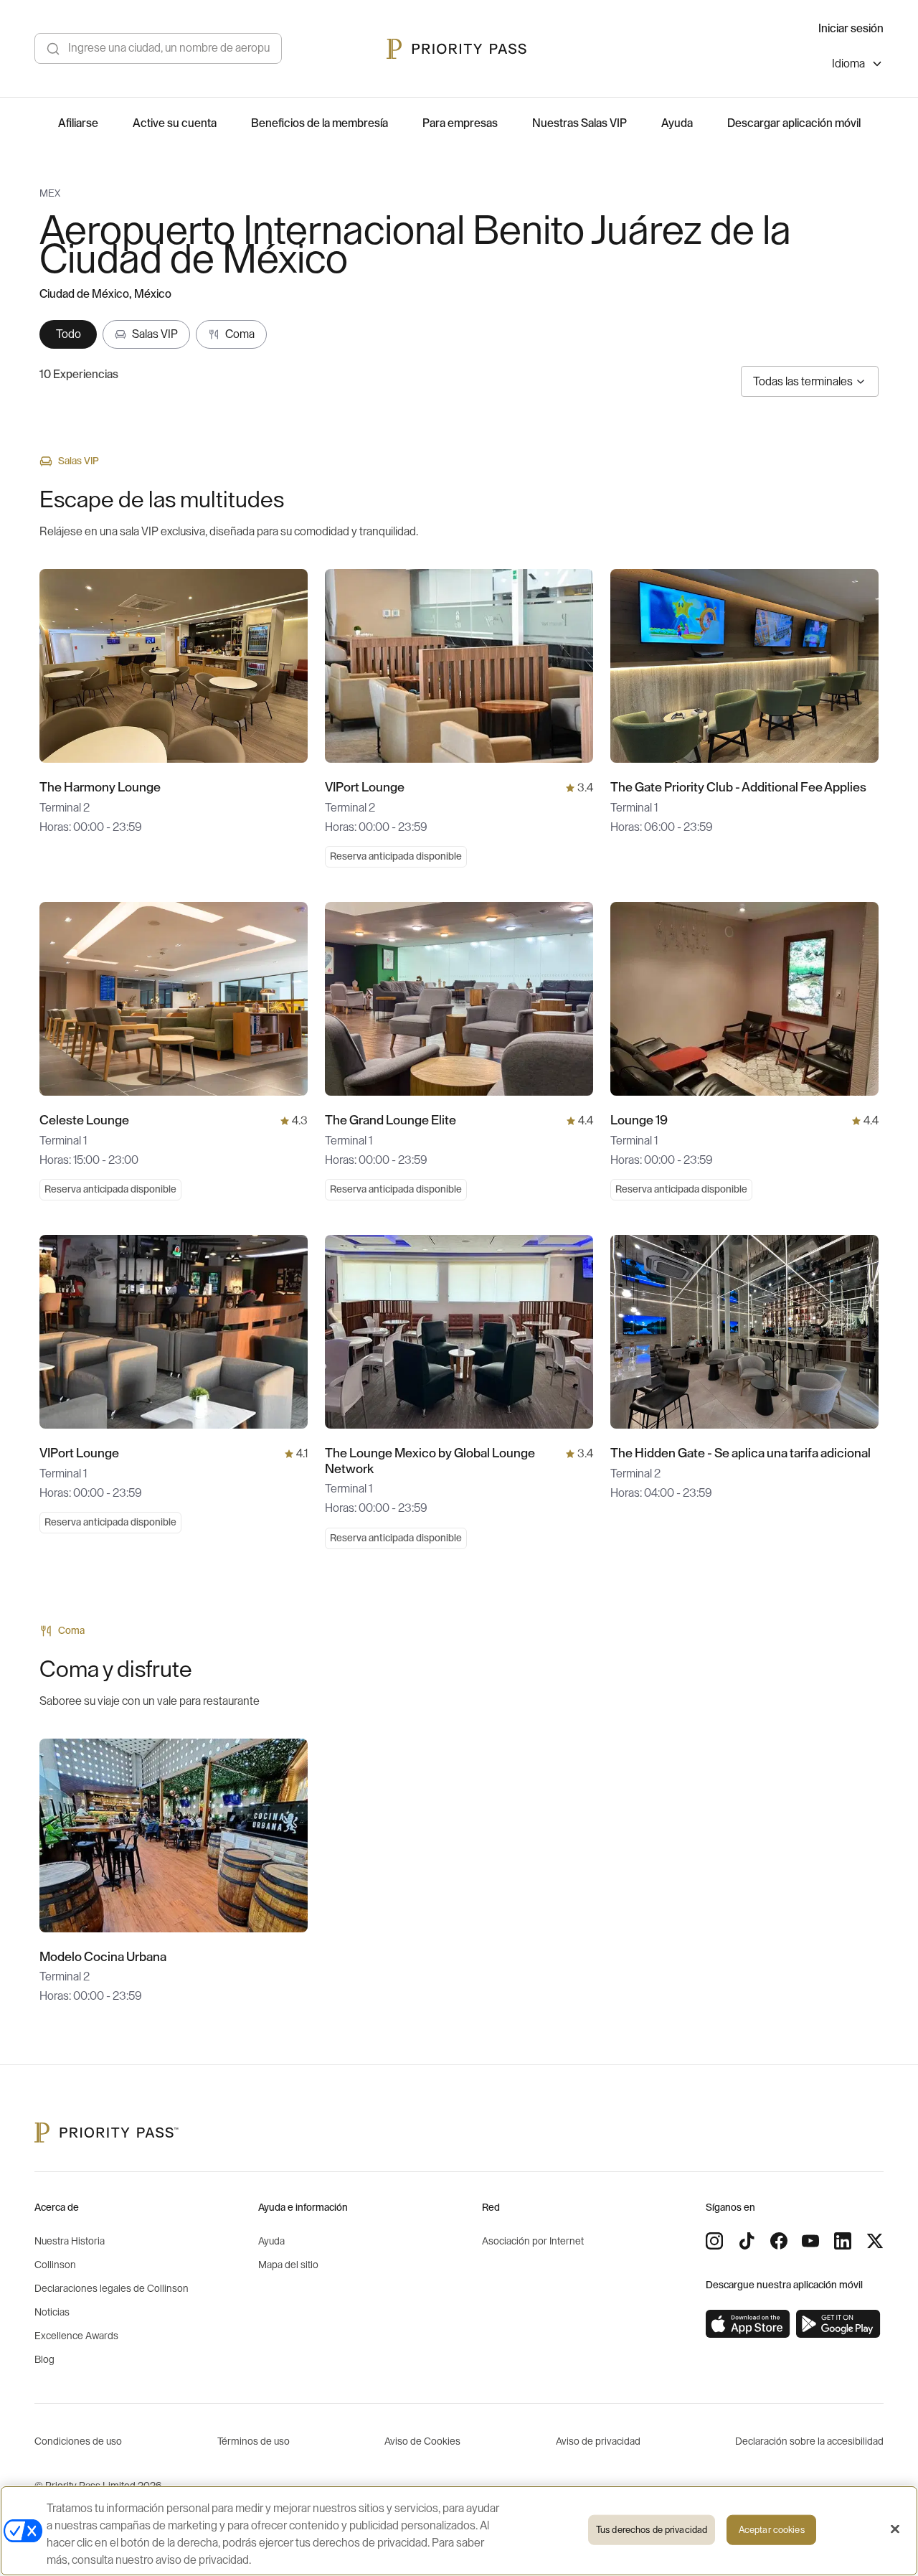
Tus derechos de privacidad (652, 2530)
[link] (748, 2324)
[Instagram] (714, 2241)
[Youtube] (810, 2241)
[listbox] (858, 66)
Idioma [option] (848, 64)
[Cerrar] (895, 2529)
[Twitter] (875, 2241)
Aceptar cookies (772, 2530)
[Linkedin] (843, 2241)
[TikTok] (747, 2241)
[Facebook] (779, 2241)
